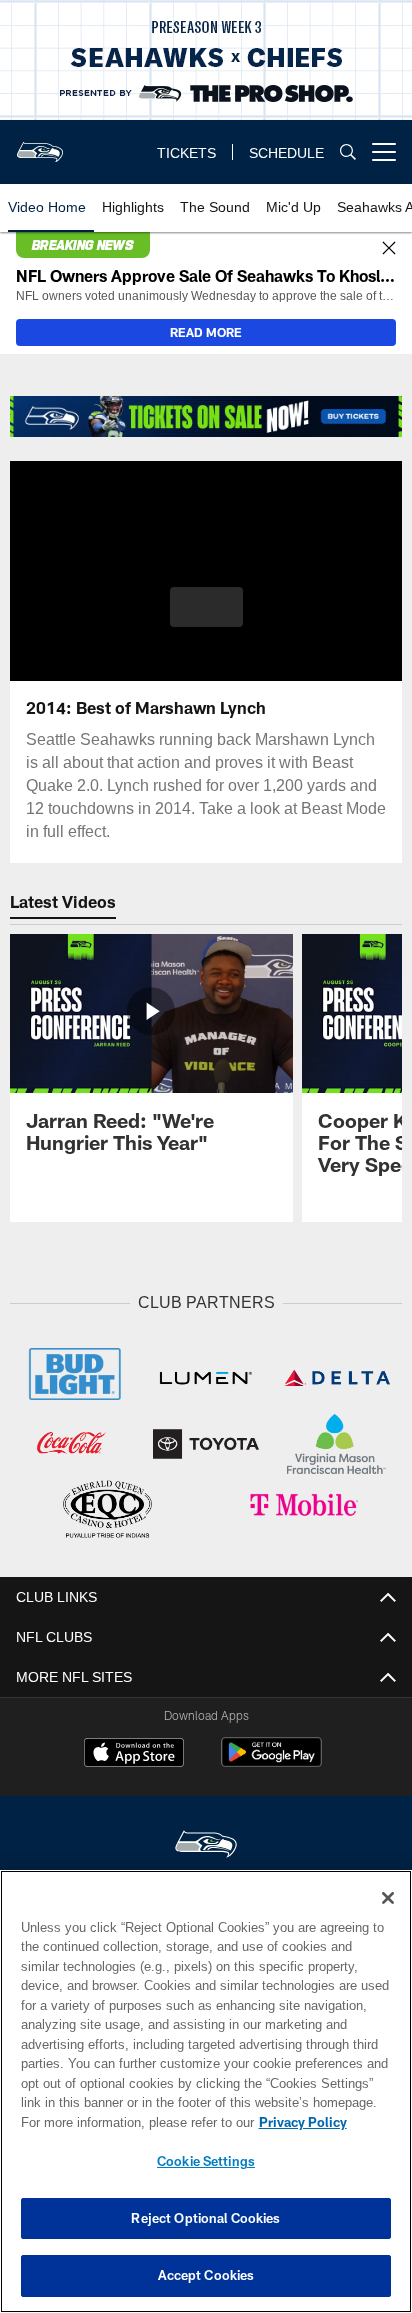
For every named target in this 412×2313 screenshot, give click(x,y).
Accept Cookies (206, 2275)
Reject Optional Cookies (205, 2218)
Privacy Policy (131, 2122)
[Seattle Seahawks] (206, 1842)
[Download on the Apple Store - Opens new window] (134, 1752)
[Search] (348, 152)
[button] (206, 619)
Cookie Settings (206, 2161)
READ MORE (206, 332)
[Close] (389, 249)
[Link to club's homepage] (40, 144)
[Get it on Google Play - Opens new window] (271, 1759)
